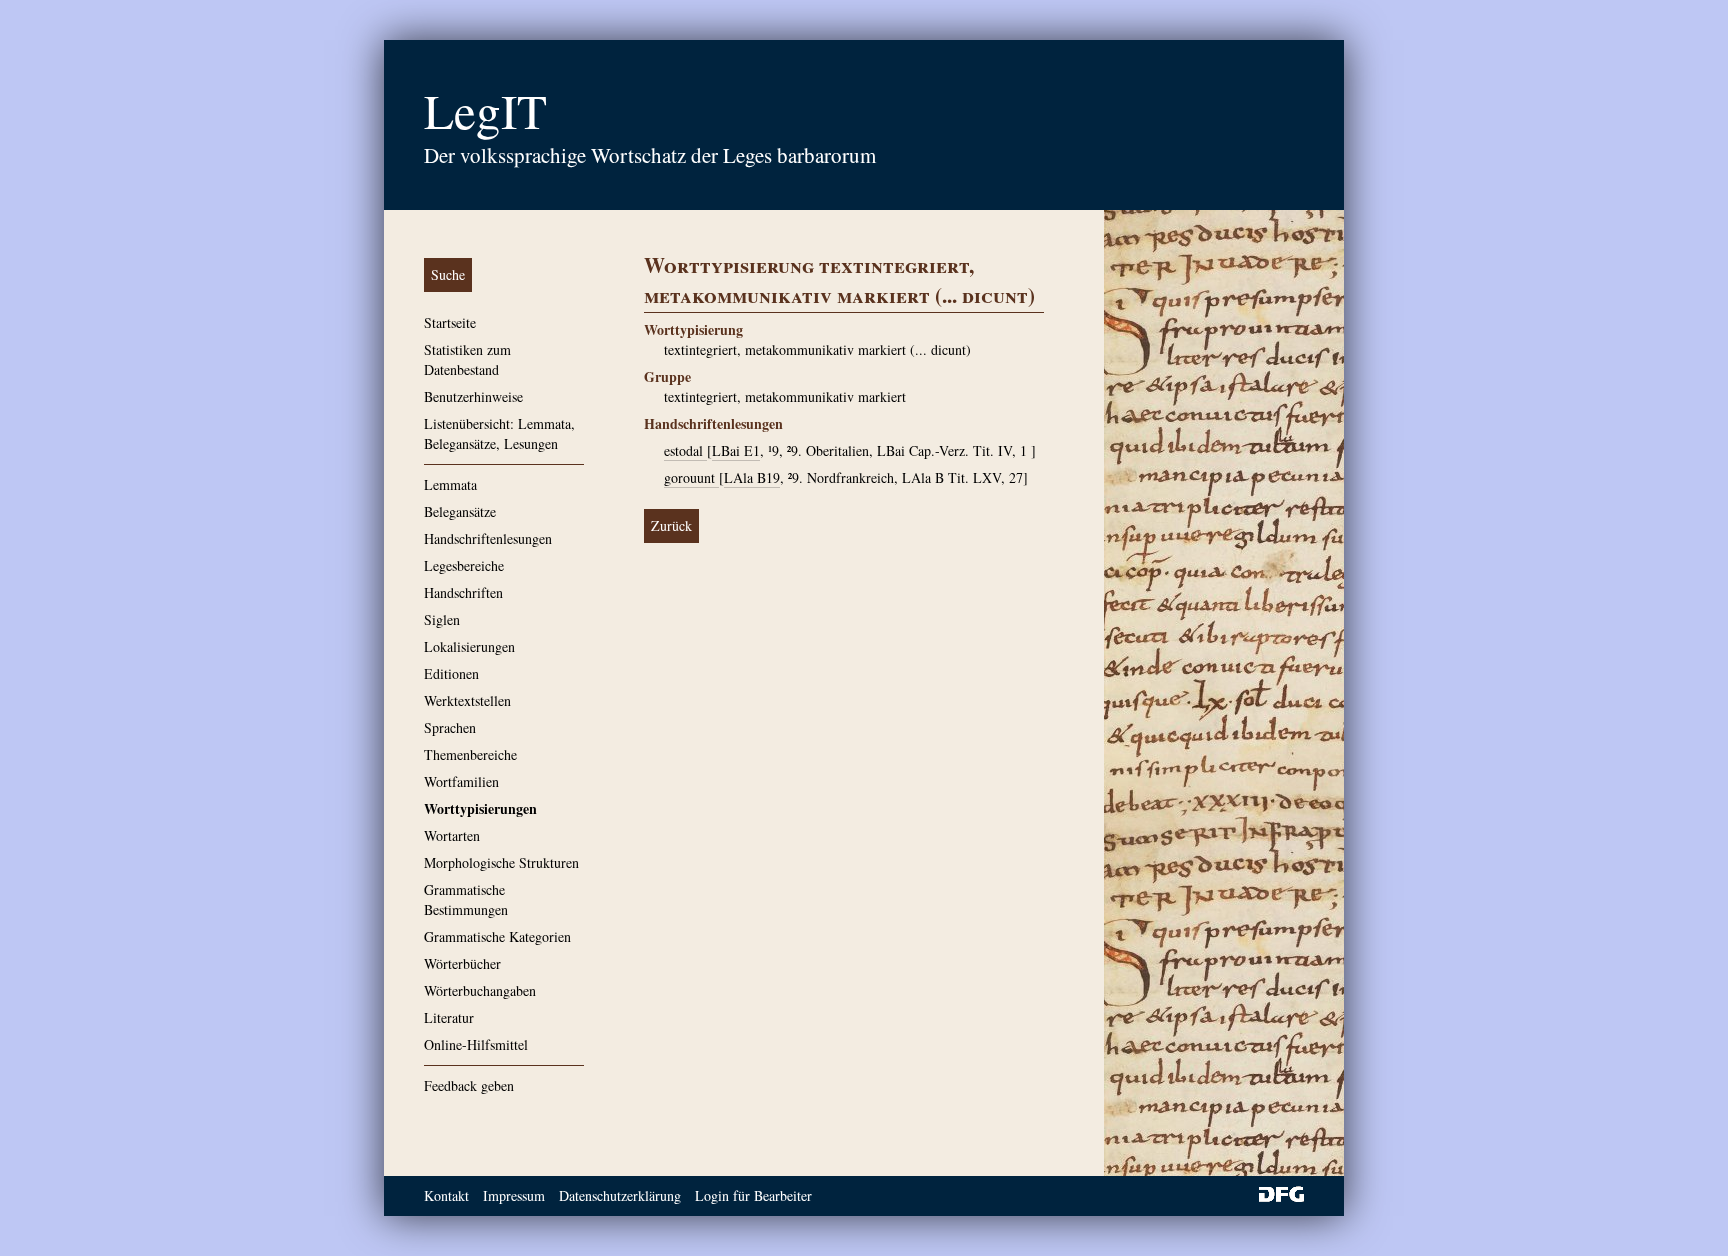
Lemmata (450, 484)
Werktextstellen (467, 700)
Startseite (450, 322)
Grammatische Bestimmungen (466, 899)
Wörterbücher (462, 963)
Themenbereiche (470, 754)
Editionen (451, 673)
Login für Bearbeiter (753, 1195)
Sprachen (450, 727)
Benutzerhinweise (473, 396)
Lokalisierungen (469, 646)
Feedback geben (469, 1085)
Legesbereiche (464, 565)
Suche (448, 274)
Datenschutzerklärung (620, 1195)
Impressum (514, 1195)
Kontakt (446, 1195)
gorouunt (691, 477)
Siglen (442, 619)
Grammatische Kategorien (497, 936)
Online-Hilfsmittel (476, 1044)
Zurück (671, 525)
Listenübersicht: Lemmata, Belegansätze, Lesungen (499, 433)
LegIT (485, 110)
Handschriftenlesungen (488, 538)
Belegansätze (460, 511)
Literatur (449, 1017)
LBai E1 (736, 450)
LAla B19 (752, 477)
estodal (685, 450)
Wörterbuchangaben (480, 990)
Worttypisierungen (480, 808)
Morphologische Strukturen (501, 862)
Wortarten (452, 835)
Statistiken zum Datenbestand (467, 359)
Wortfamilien (461, 781)
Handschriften (463, 592)
